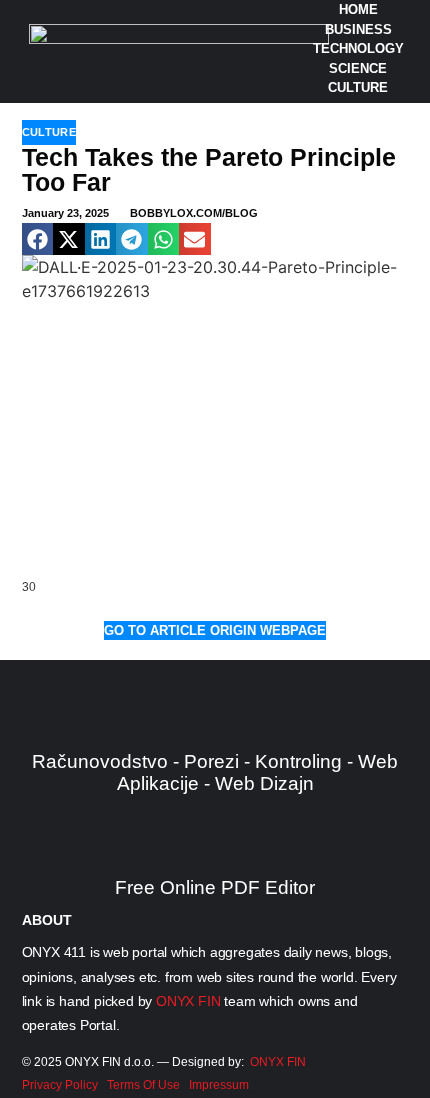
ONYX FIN (188, 1001)
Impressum (219, 1085)
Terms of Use (143, 1085)
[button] (38, 239)
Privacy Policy (60, 1085)
